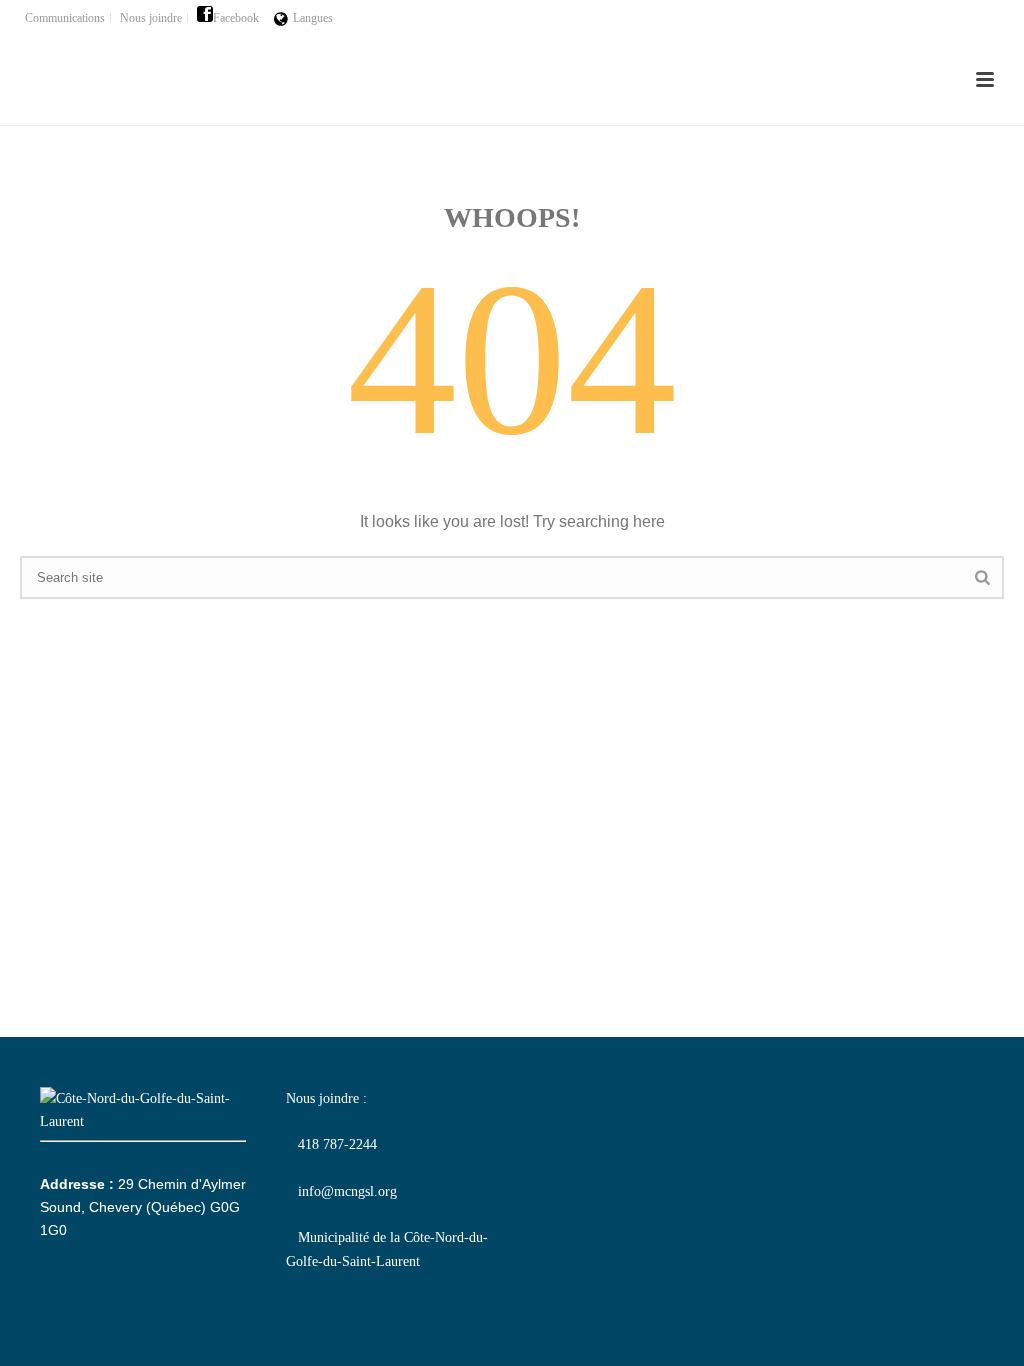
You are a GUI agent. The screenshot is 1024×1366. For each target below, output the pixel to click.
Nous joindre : (326, 1098)
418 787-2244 (331, 1144)
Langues (313, 18)
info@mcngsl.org (341, 1191)
